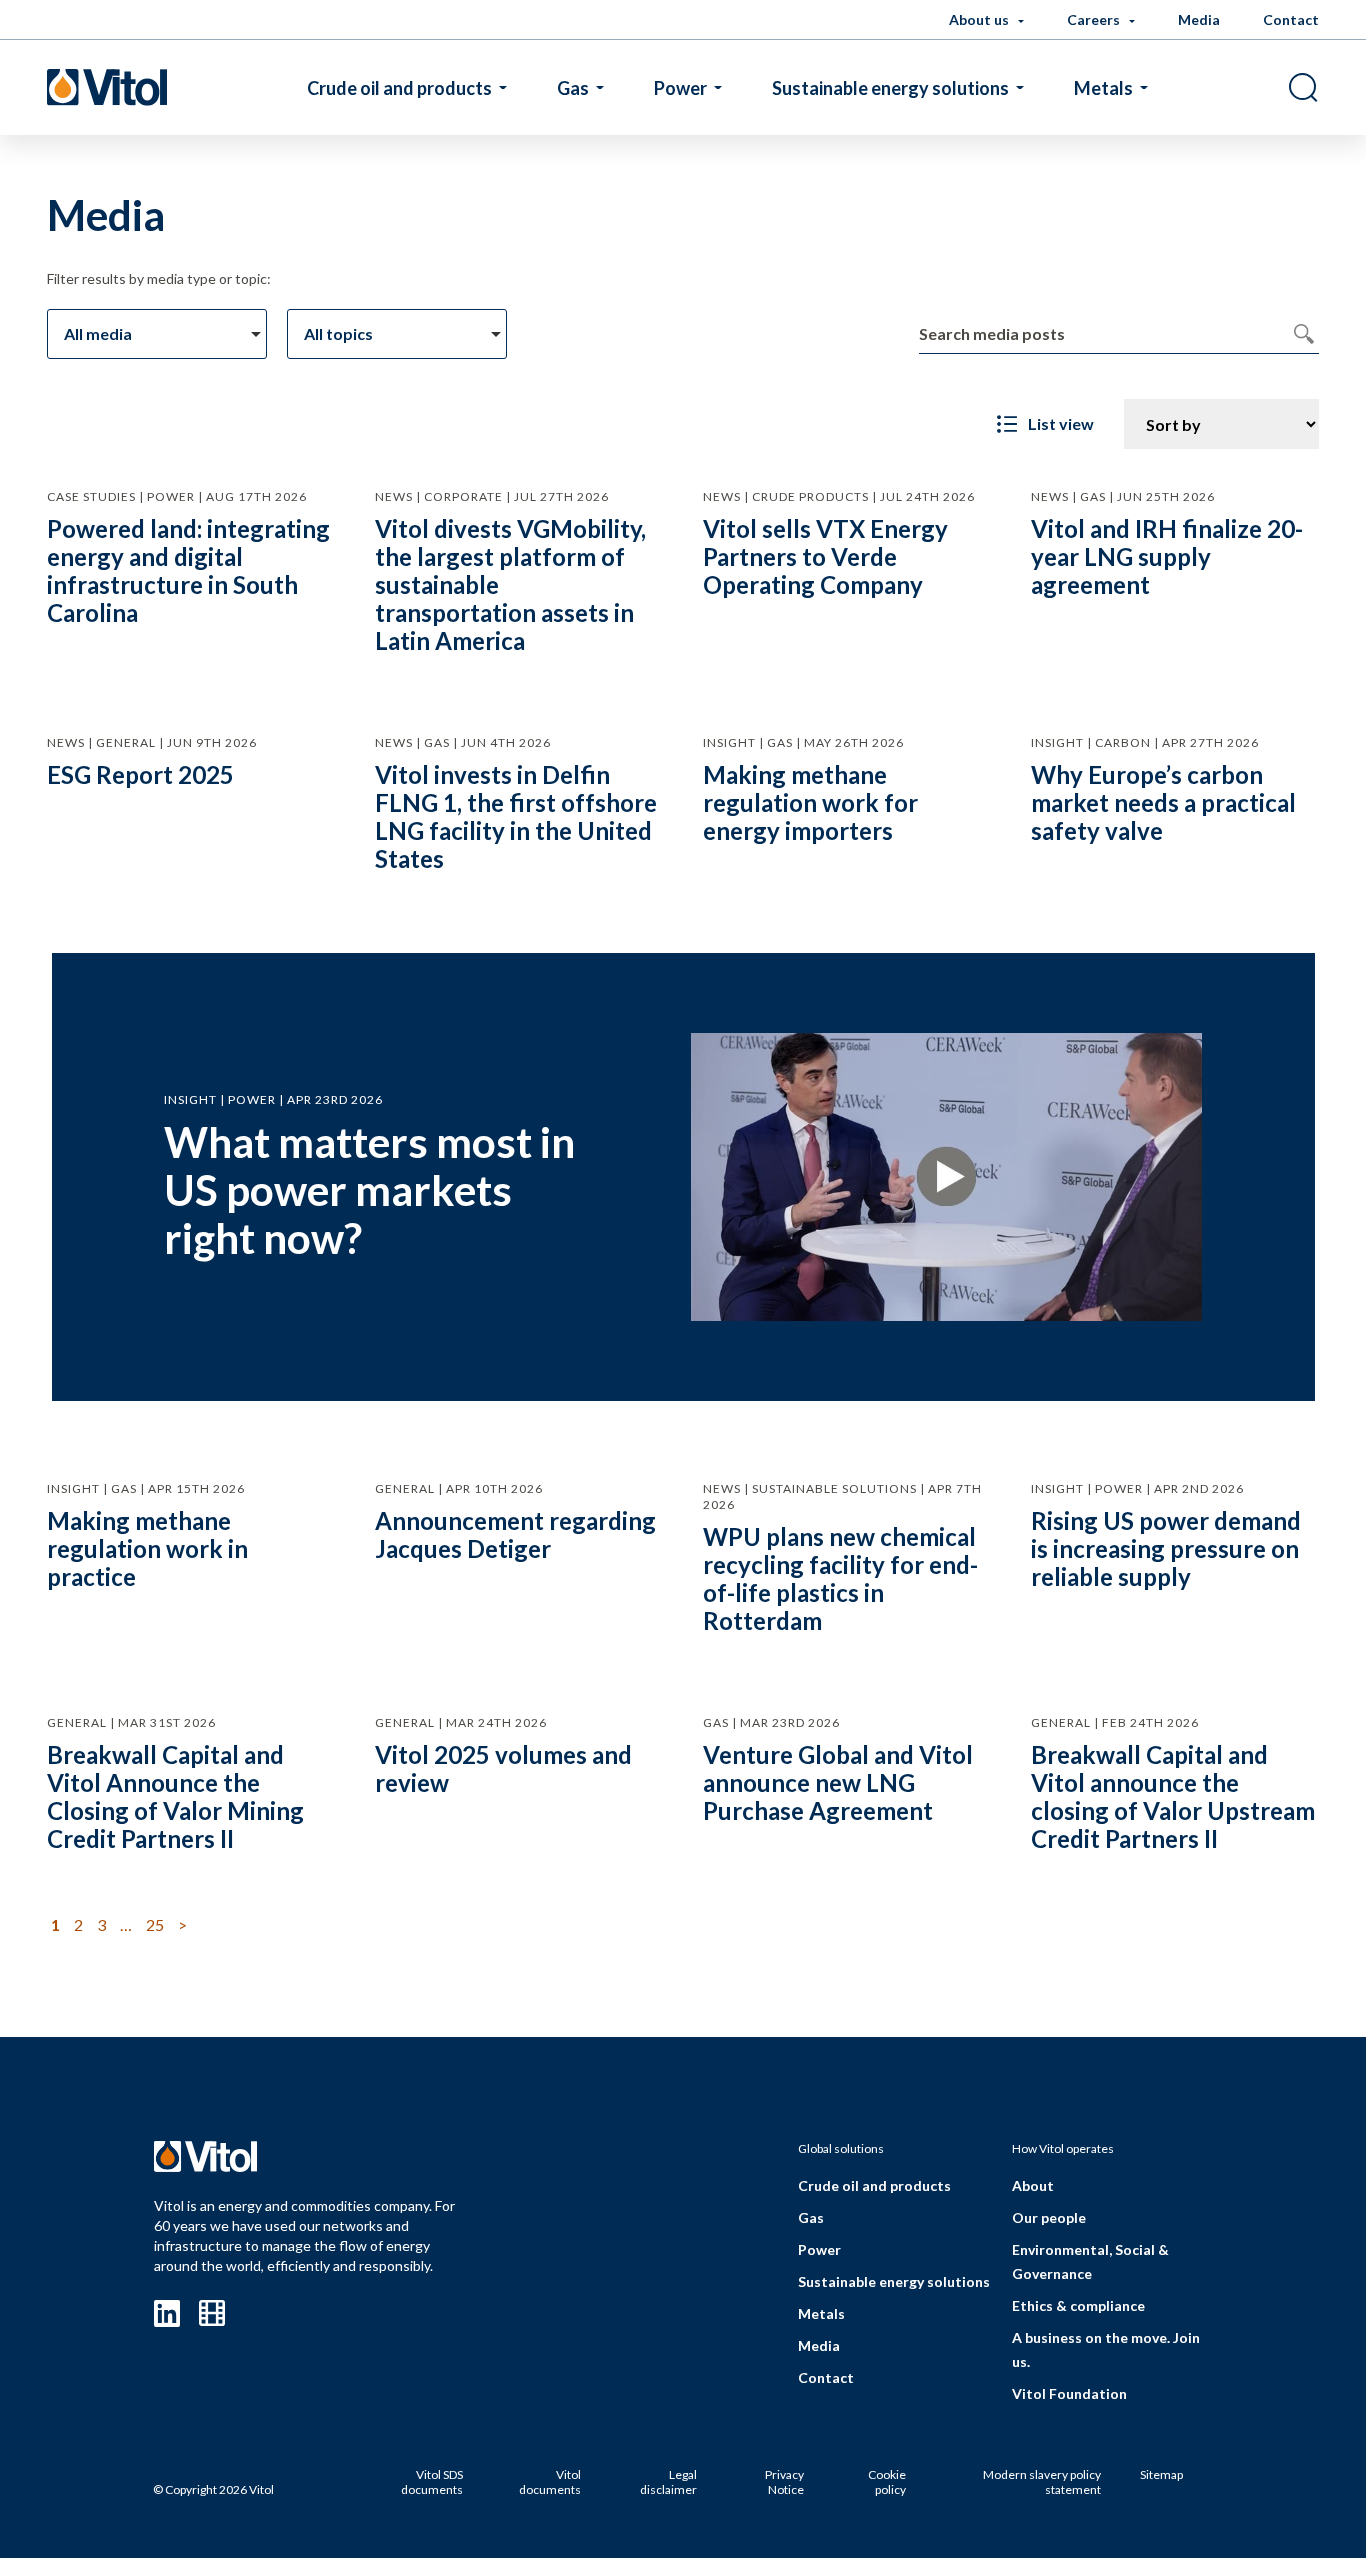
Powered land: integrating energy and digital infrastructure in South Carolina (188, 570)
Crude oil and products (399, 88)
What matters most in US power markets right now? (369, 1190)
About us (980, 19)
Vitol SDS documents (432, 2482)
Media (1199, 19)
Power (680, 88)
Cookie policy (887, 2482)
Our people (1049, 2217)
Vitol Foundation (1069, 2393)
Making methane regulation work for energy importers (810, 802)
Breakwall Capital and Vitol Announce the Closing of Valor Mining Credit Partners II (175, 1796)
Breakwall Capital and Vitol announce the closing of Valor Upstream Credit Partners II (1173, 1796)
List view (1061, 423)
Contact (1291, 19)
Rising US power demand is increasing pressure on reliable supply (1166, 1548)
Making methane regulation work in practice (147, 1548)
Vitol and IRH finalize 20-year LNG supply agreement (1167, 556)
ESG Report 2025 (140, 774)
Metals (1103, 88)
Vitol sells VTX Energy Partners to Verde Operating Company (825, 556)
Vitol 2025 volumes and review (503, 1768)
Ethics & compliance (1078, 2305)
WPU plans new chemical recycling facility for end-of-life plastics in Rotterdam (840, 1578)
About (1033, 2185)
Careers (1095, 19)
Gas (573, 88)
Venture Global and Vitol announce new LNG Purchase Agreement (838, 1782)
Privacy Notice (784, 2482)
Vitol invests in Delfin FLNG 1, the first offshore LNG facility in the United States (516, 816)
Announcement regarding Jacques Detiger (515, 1534)
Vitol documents (550, 2482)
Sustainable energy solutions (890, 88)
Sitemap (1161, 2474)
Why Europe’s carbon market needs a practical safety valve (1163, 802)
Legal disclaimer (668, 2482)
